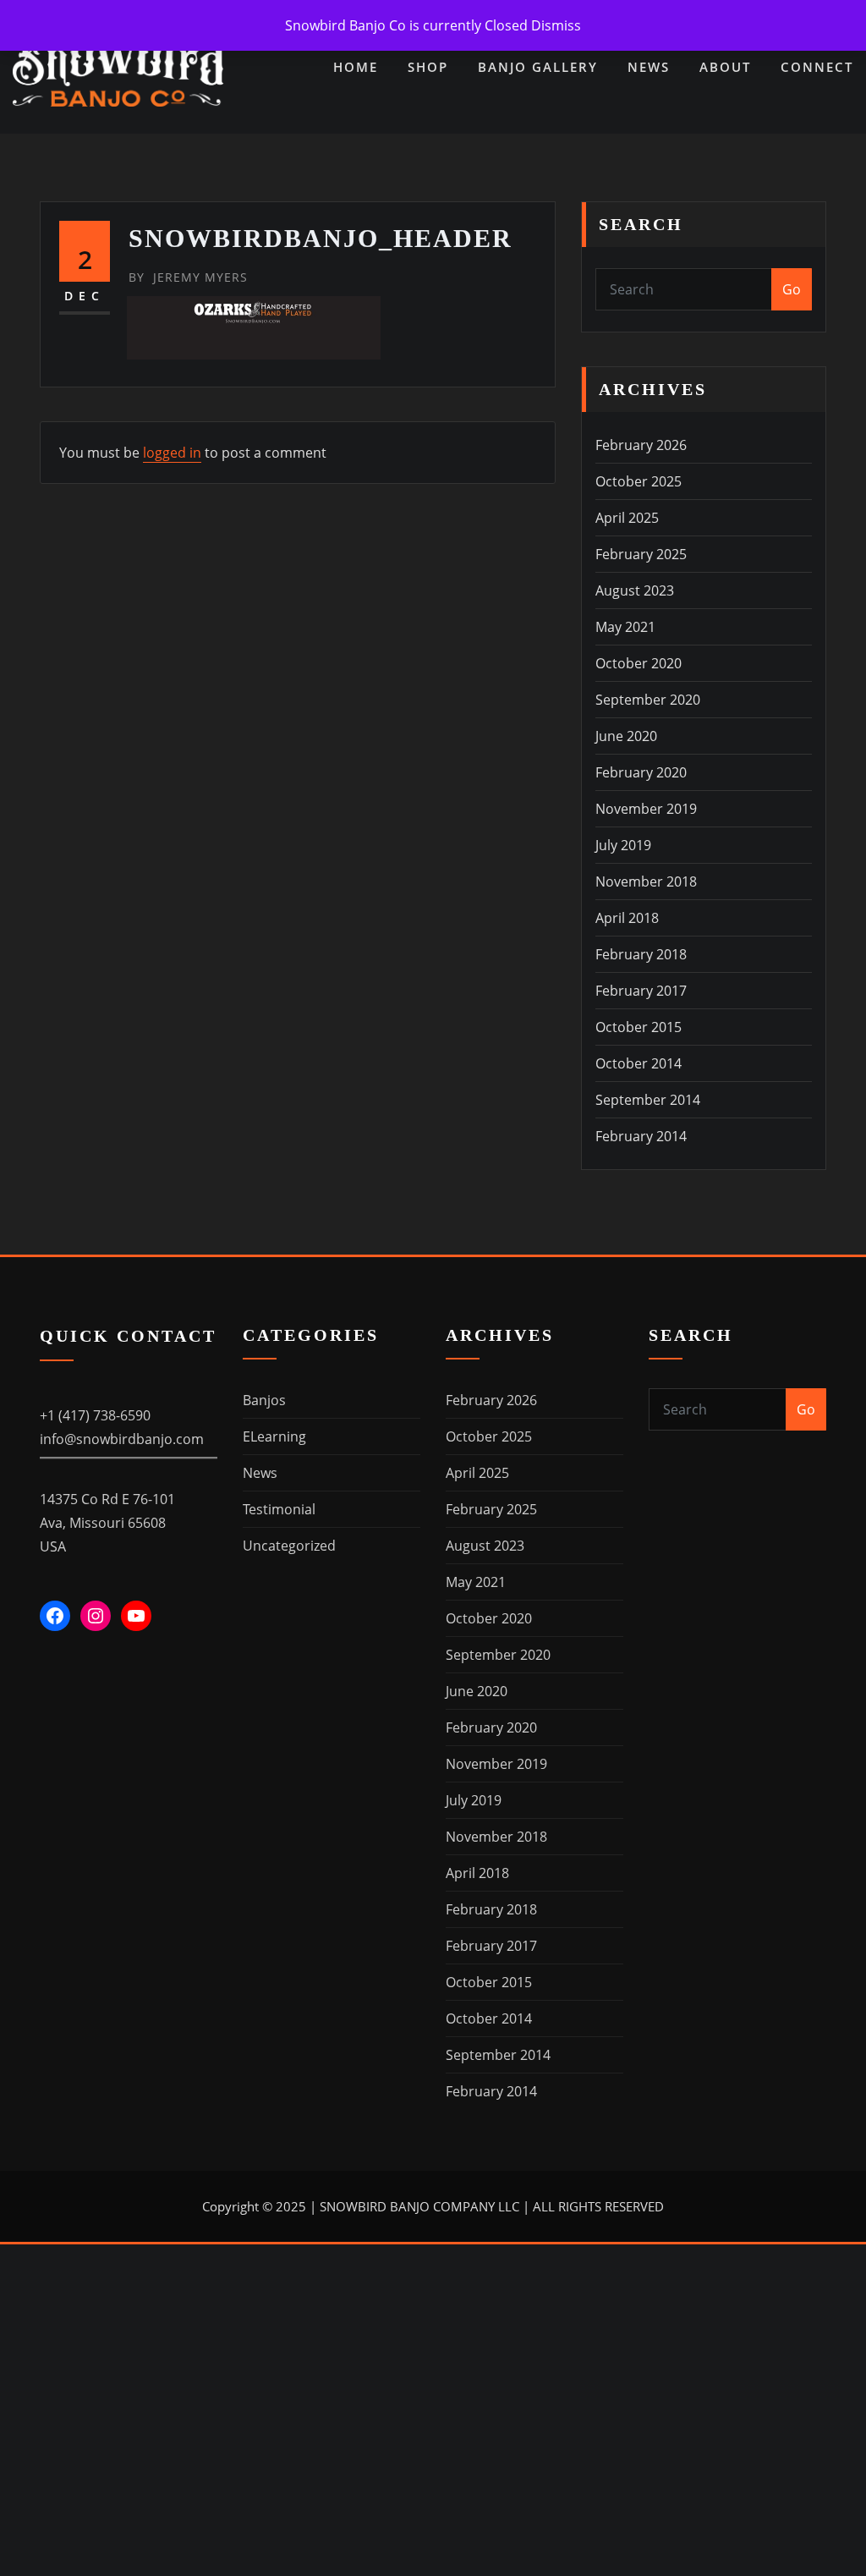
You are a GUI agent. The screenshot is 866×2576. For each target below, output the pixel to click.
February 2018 (641, 954)
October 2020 (639, 663)
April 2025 (627, 518)
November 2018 (646, 882)
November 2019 (646, 809)
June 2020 (626, 736)
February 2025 (641, 554)
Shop (428, 67)
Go (792, 289)
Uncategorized (289, 1546)
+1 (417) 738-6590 (95, 1415)
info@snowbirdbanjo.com (122, 1439)
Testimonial (279, 1509)
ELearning (274, 1436)
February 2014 (641, 1136)
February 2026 (641, 445)
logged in (172, 453)
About (725, 67)
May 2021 (625, 627)
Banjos (264, 1400)
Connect (817, 67)
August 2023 (635, 590)
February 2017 (641, 991)
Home (356, 67)
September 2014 (648, 1100)
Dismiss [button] (556, 25)
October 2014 (639, 1063)
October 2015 (639, 1027)
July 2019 (623, 845)
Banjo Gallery (538, 67)
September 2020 (648, 700)
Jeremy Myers (188, 277)
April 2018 (627, 918)
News (649, 67)
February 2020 (641, 772)
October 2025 (639, 481)
